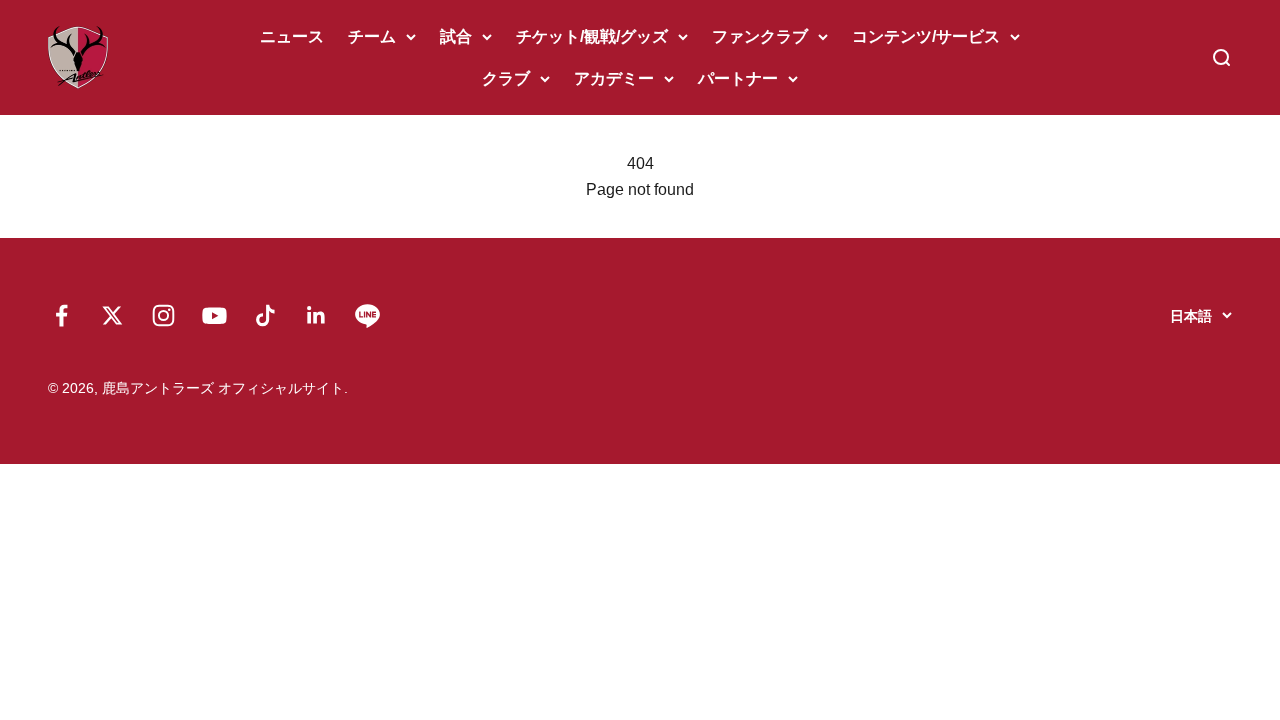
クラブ (506, 78)
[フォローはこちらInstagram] (163, 315)
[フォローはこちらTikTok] (265, 315)
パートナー (738, 78)
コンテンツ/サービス (926, 36)
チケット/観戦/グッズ (592, 36)
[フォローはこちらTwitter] (112, 315)
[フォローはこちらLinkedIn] (316, 315)
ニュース (292, 36)
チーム (372, 36)
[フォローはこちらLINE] (367, 315)
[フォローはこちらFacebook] (61, 315)
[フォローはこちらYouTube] (214, 315)
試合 (456, 36)
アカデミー (614, 78)
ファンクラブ (760, 36)
